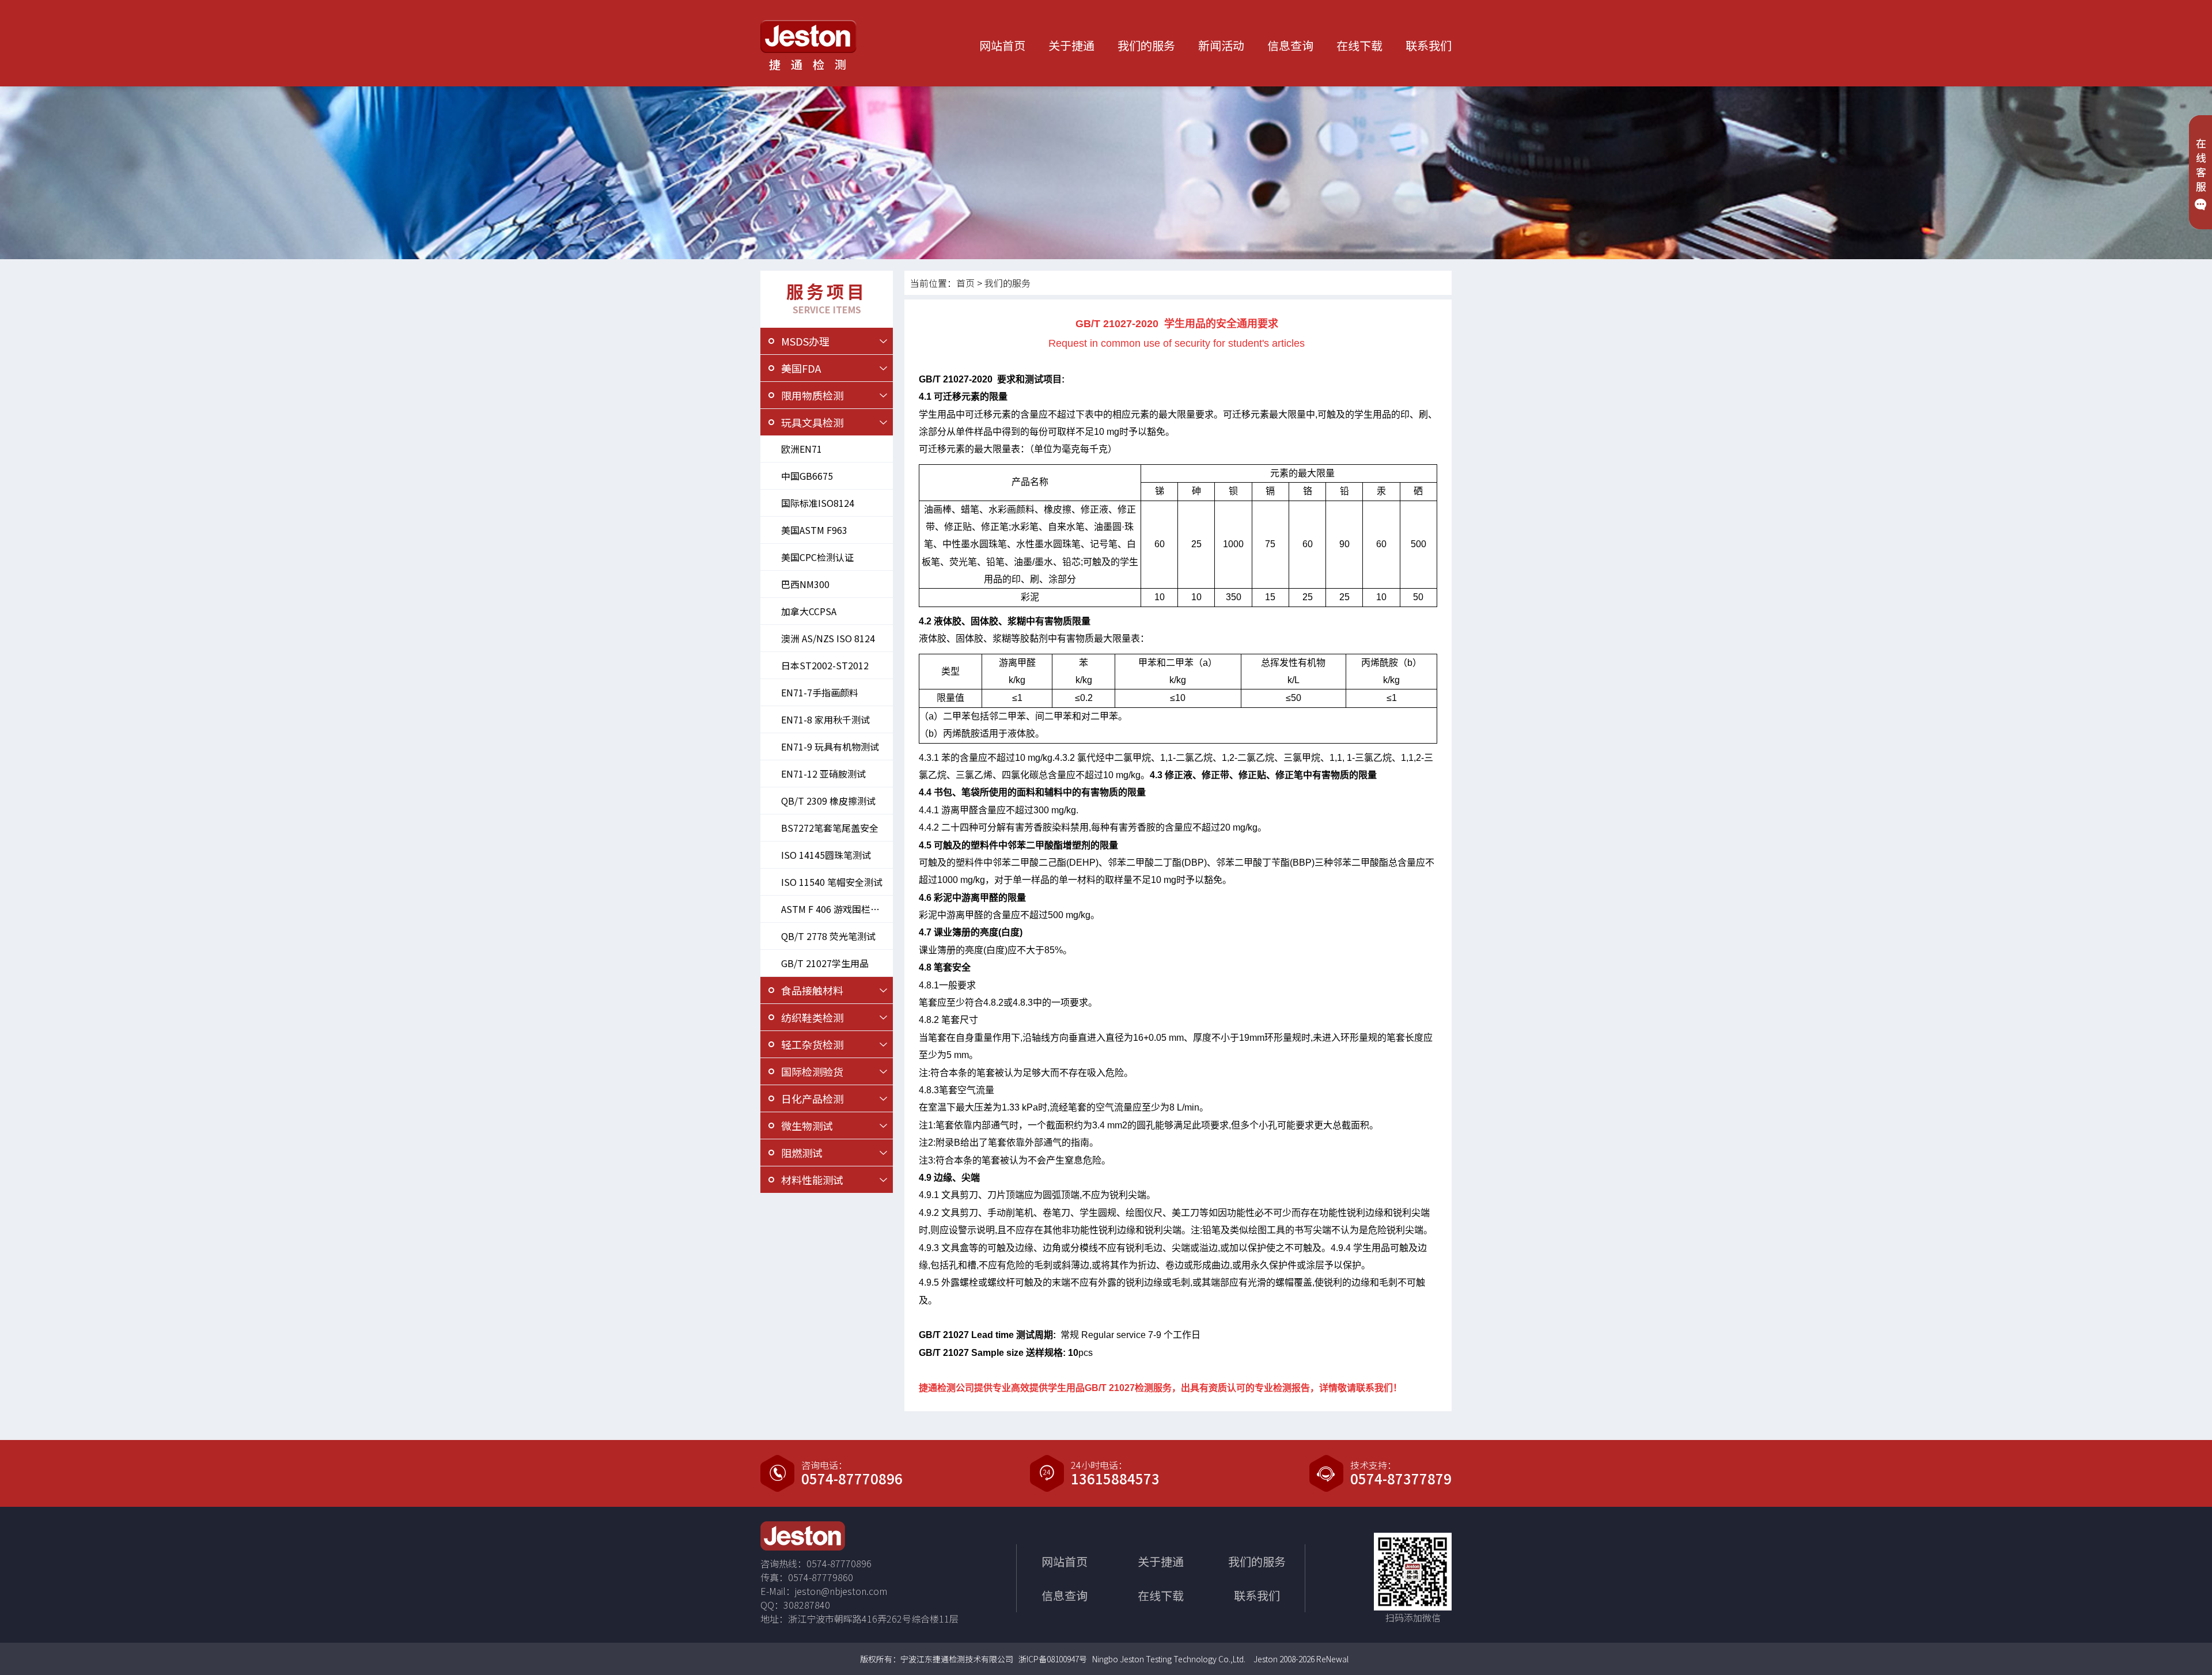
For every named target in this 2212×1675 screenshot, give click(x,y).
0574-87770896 (852, 1479)
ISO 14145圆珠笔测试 (826, 855)
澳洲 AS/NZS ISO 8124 (828, 638)
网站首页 (1002, 45)
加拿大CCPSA (809, 611)
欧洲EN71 (802, 449)
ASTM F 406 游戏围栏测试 (835, 909)
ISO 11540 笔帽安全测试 (832, 882)
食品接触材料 (812, 990)
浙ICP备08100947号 (1053, 1659)
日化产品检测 (812, 1098)
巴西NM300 (805, 584)
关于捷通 (1071, 45)
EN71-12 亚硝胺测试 (823, 774)
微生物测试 (807, 1125)
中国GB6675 (807, 476)
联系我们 (1429, 45)
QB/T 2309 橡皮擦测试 (828, 801)
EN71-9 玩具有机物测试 (830, 746)
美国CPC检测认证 (817, 557)
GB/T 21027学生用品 (825, 963)
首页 (965, 283)
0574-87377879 (1401, 1479)
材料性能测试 (812, 1180)
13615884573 (1115, 1479)
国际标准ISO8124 (818, 503)
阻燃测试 (802, 1153)
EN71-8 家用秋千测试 (825, 719)
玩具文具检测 (812, 422)
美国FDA (801, 368)
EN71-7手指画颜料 (820, 692)
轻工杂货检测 (812, 1044)
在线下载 (1359, 45)
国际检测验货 (812, 1071)
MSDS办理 (805, 341)
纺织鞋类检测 (812, 1017)
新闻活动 (1221, 45)
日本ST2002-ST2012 (825, 665)
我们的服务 (1146, 45)
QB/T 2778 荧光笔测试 (828, 936)
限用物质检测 (812, 395)
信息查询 (1290, 45)
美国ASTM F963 (814, 530)
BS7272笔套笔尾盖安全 (830, 828)
